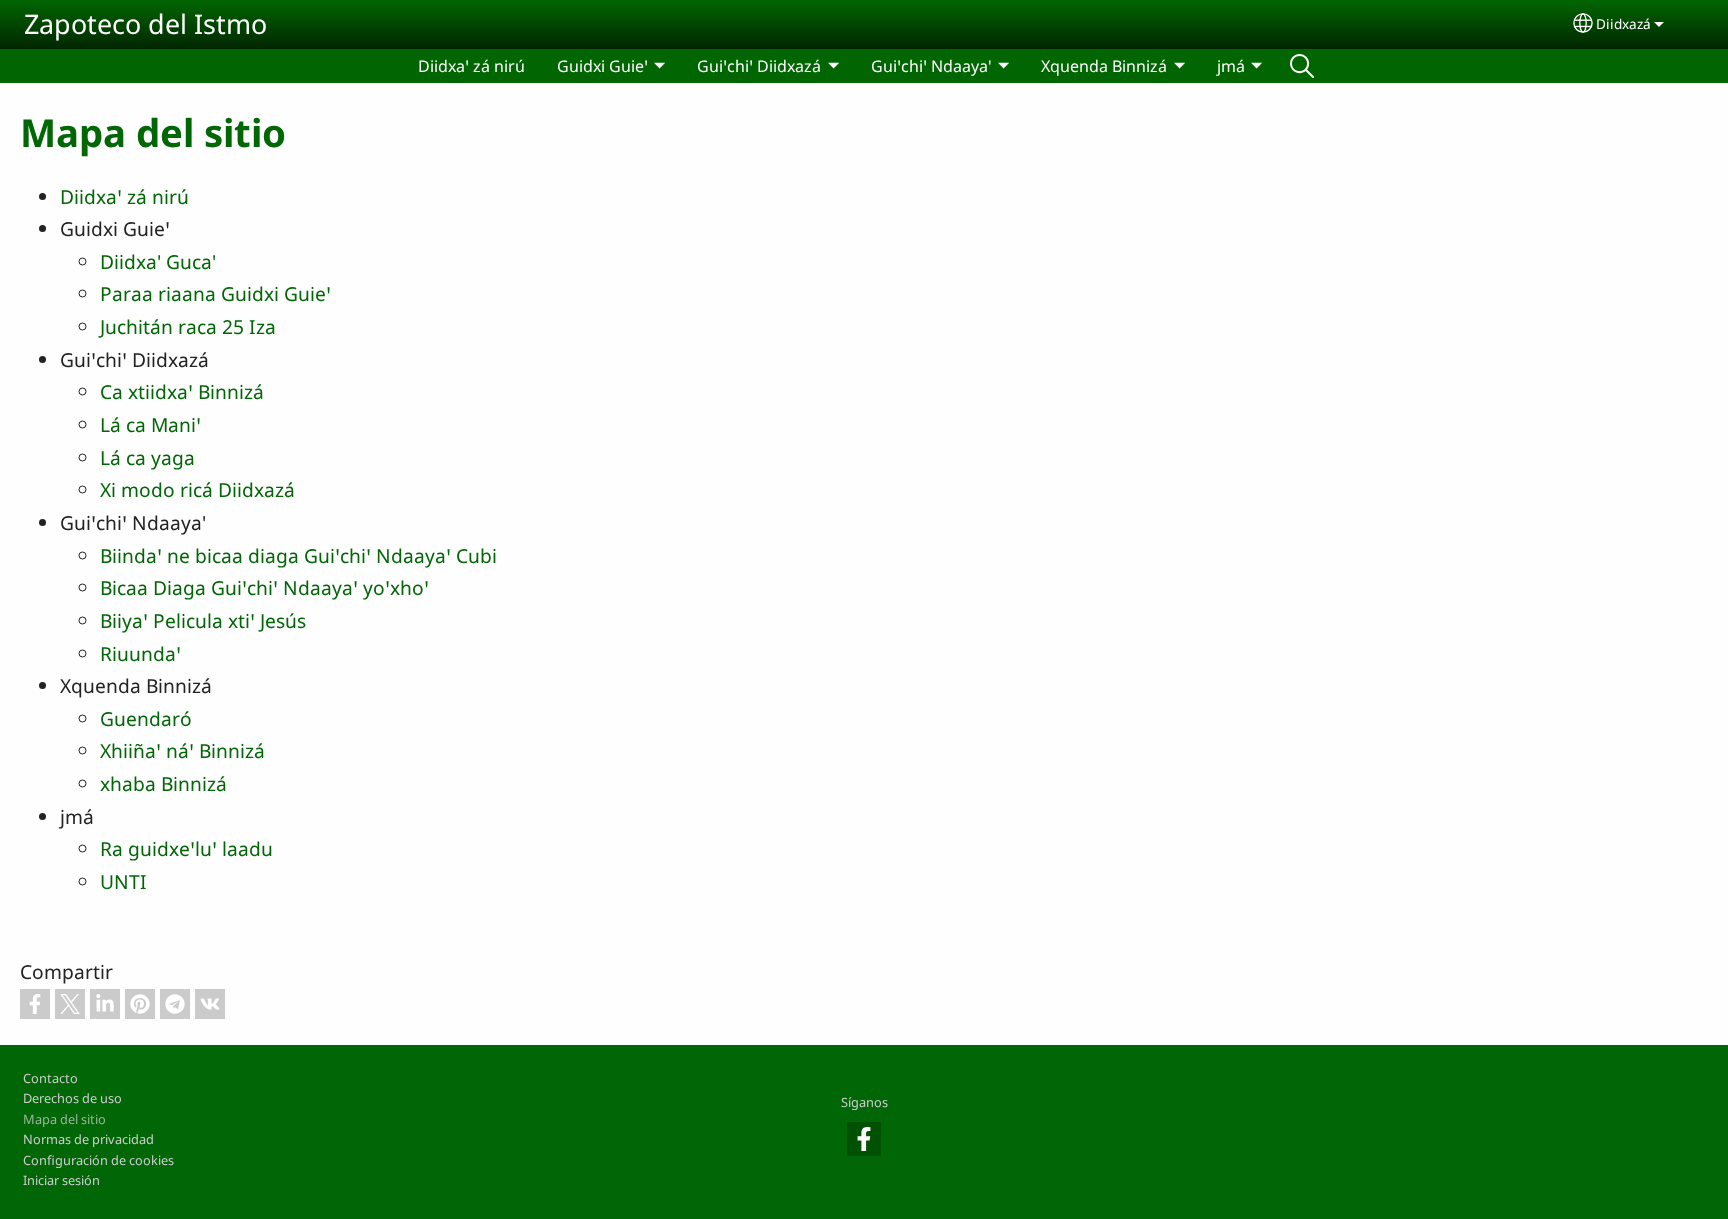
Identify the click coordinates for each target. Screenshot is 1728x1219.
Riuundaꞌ (140, 653)
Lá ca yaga (147, 457)
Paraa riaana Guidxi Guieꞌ (215, 293)
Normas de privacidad (88, 1139)
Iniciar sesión (61, 1180)
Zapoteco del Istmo (145, 23)
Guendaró (146, 718)
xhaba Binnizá (163, 783)
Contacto (50, 1078)
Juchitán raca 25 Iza (188, 326)
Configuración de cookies (98, 1160)
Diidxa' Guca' (158, 261)
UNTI (123, 881)
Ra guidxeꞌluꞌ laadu (186, 848)
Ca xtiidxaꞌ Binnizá (182, 391)
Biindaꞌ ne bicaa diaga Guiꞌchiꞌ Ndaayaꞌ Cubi (298, 555)
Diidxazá (1623, 23)
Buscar (1302, 66)
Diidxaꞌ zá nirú (471, 66)
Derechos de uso (72, 1098)
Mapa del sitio (64, 1119)
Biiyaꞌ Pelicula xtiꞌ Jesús (203, 620)
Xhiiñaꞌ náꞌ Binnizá (182, 750)
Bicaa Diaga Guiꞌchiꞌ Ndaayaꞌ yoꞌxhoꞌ (264, 587)
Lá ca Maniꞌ (150, 424)
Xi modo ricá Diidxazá (197, 489)
